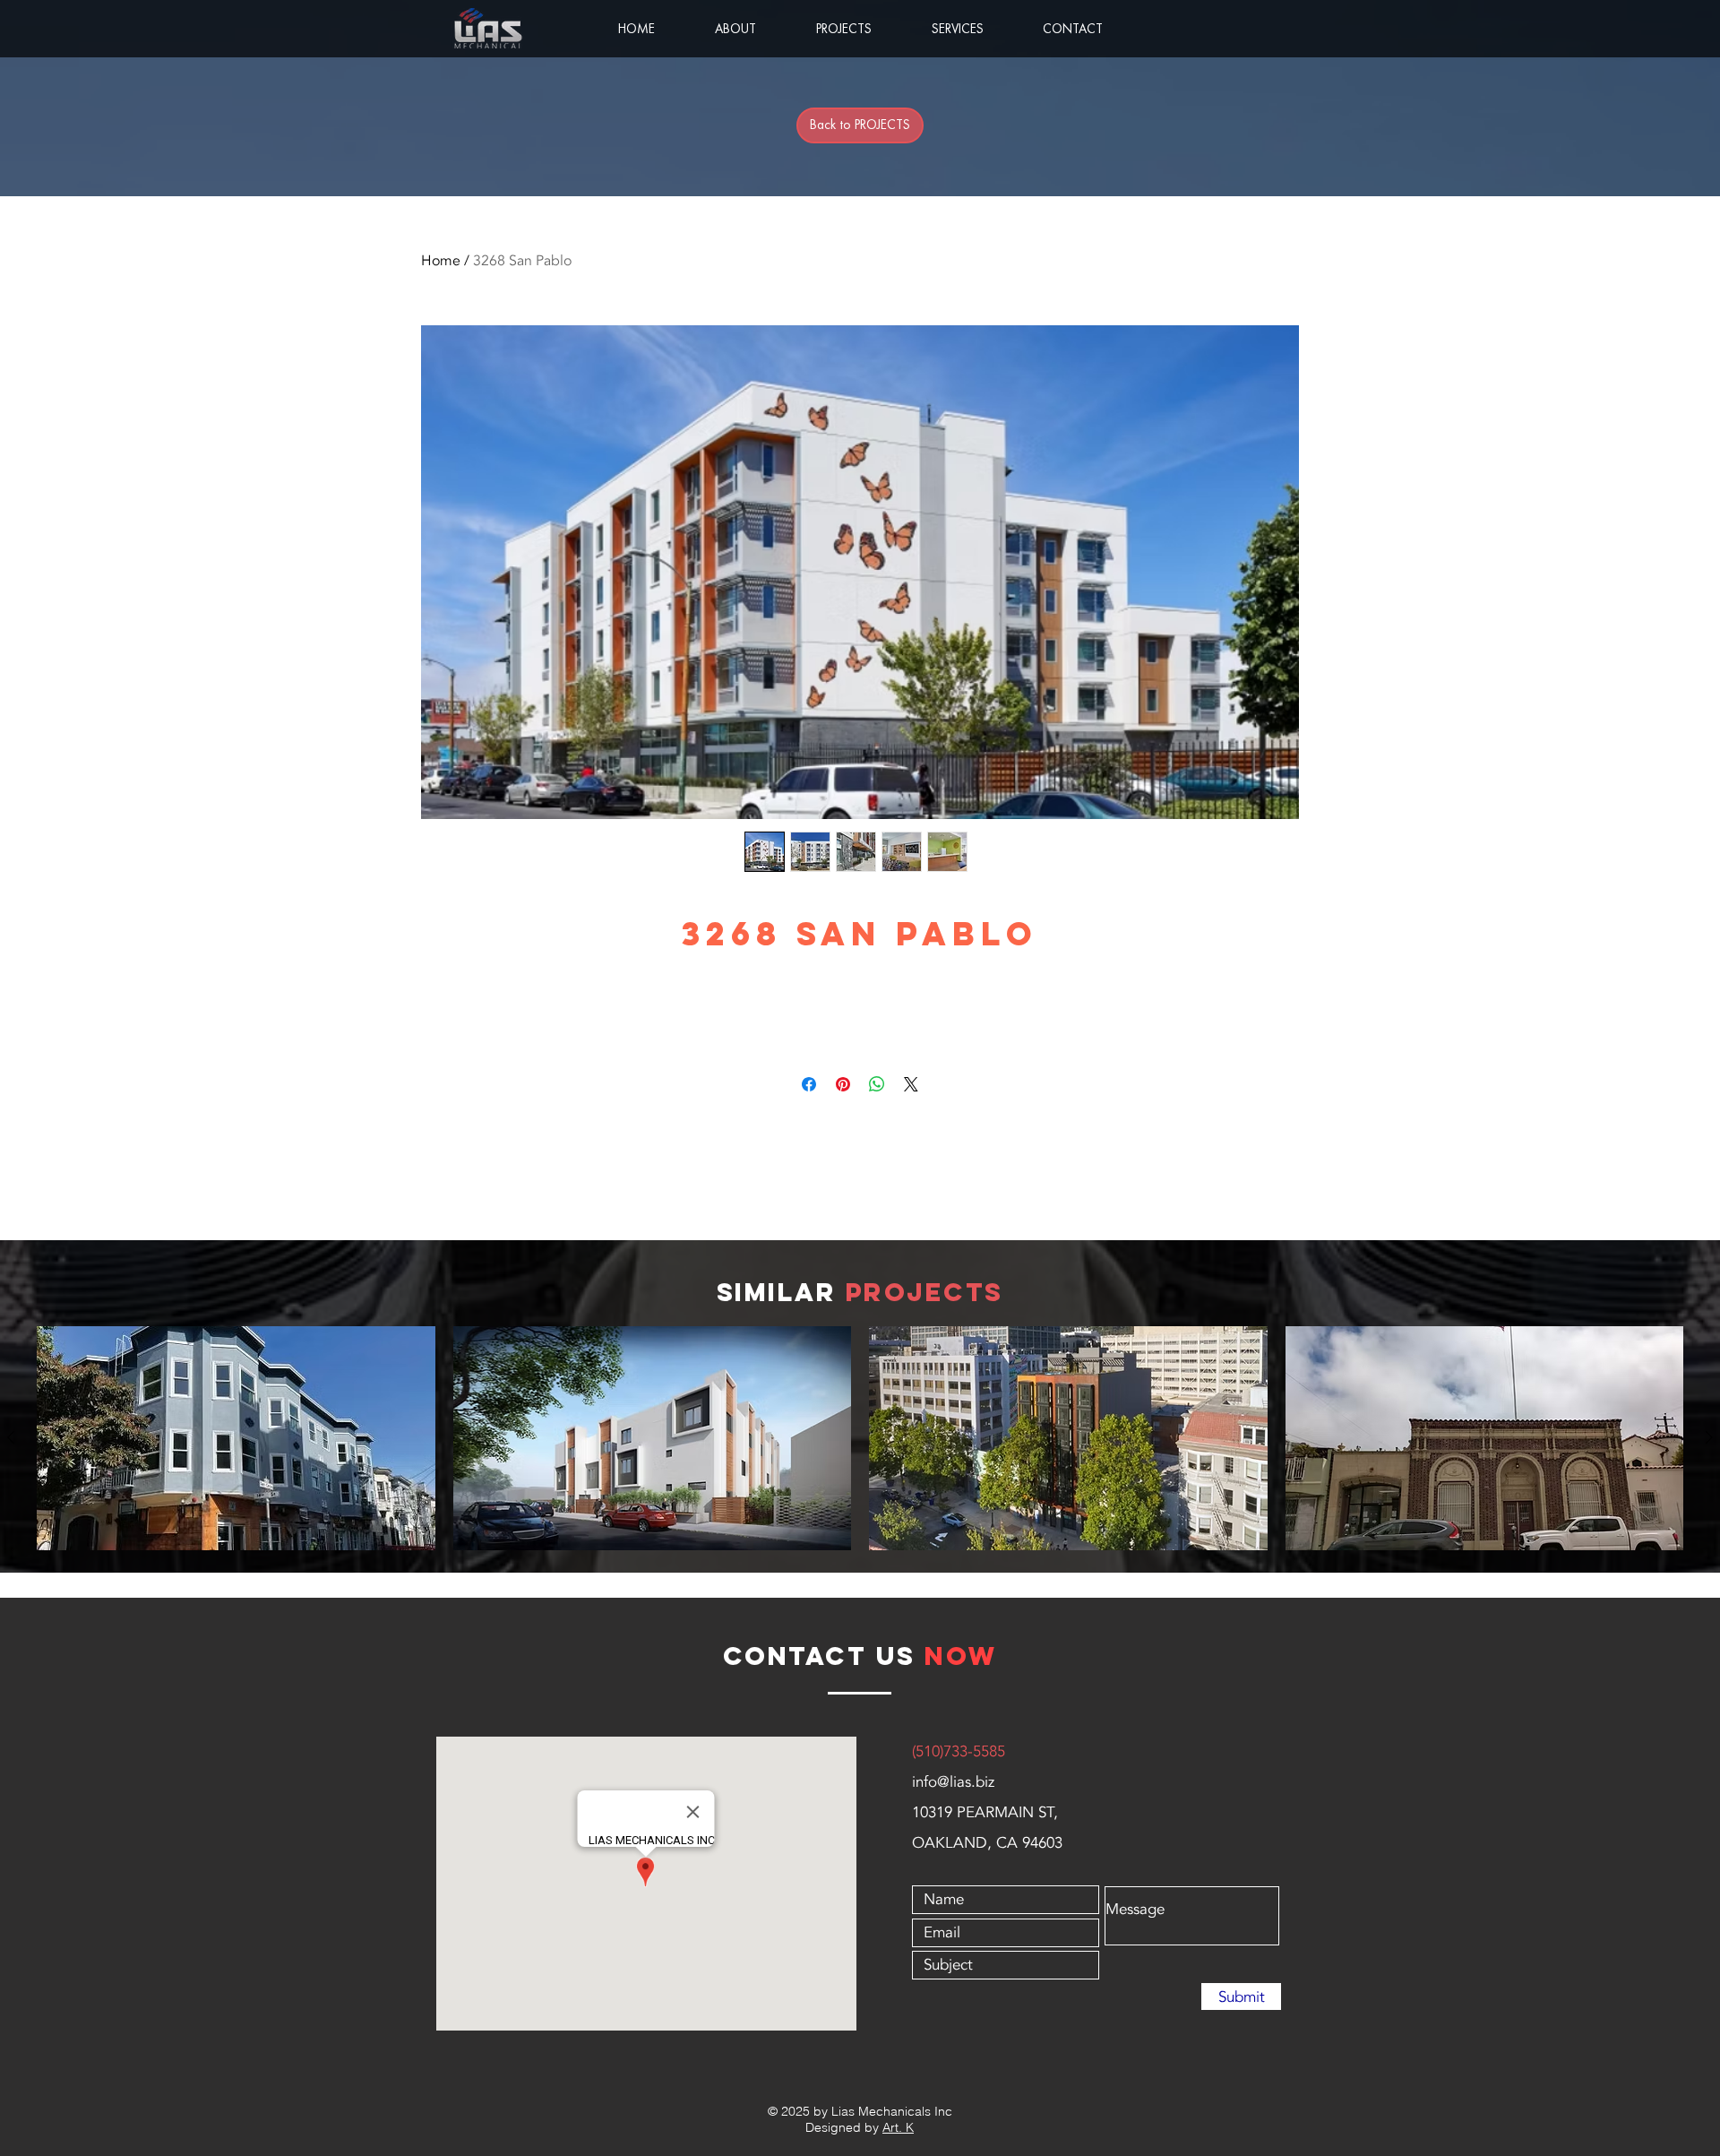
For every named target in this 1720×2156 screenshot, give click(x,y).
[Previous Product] (11, 1437)
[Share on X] (911, 1084)
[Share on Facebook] (809, 1084)
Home (441, 261)
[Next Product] (1709, 1437)
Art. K (898, 2127)
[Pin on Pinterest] (843, 1084)
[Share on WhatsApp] (877, 1084)
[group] (860, 1438)
